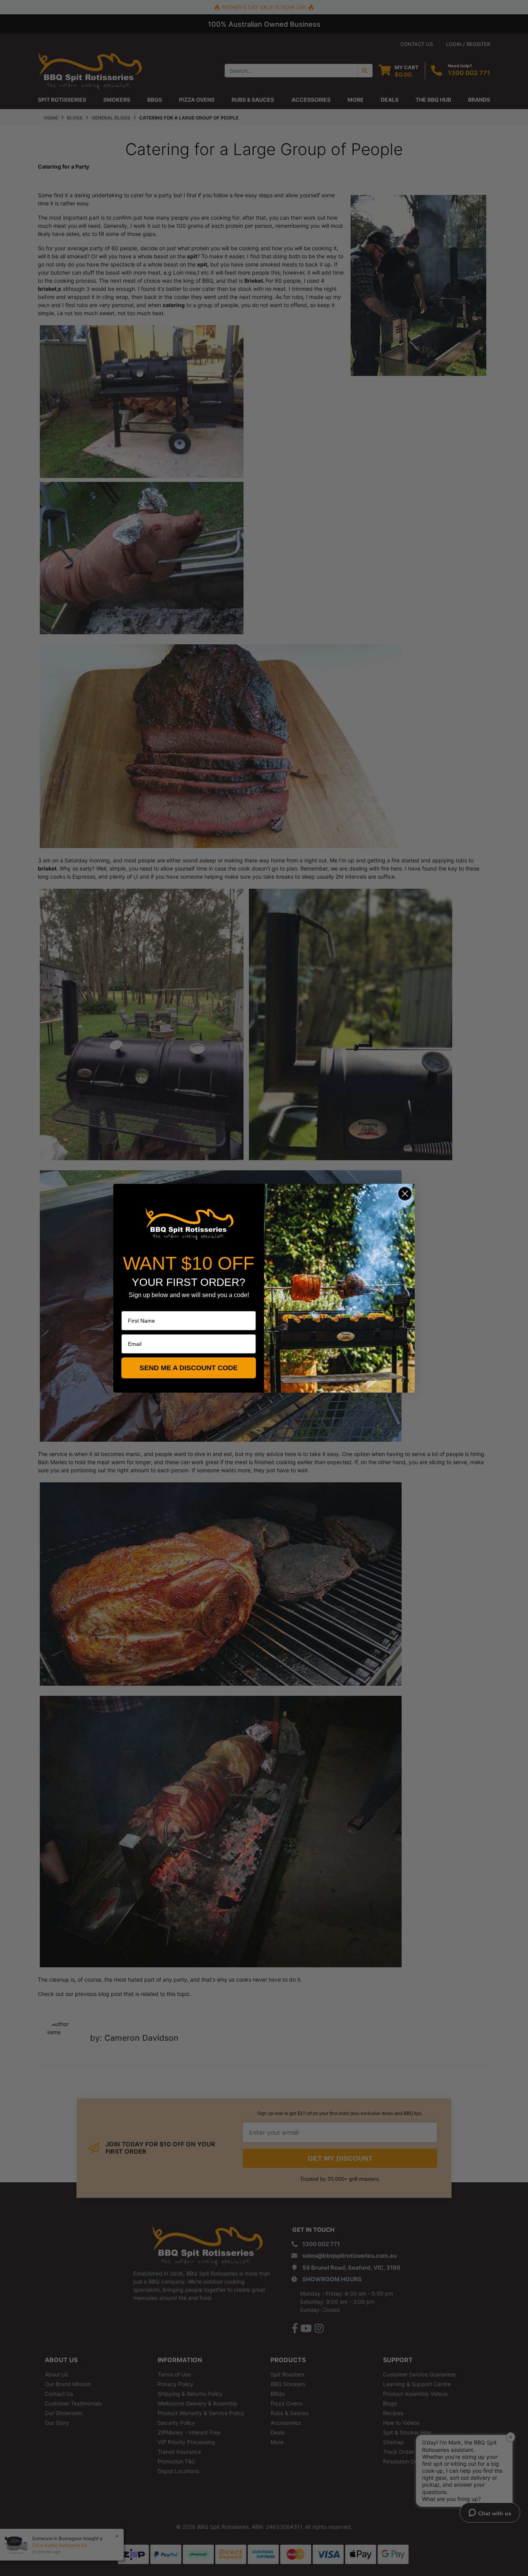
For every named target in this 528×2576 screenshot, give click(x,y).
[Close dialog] (405, 1194)
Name (129, 1306)
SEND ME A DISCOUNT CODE (189, 1368)
